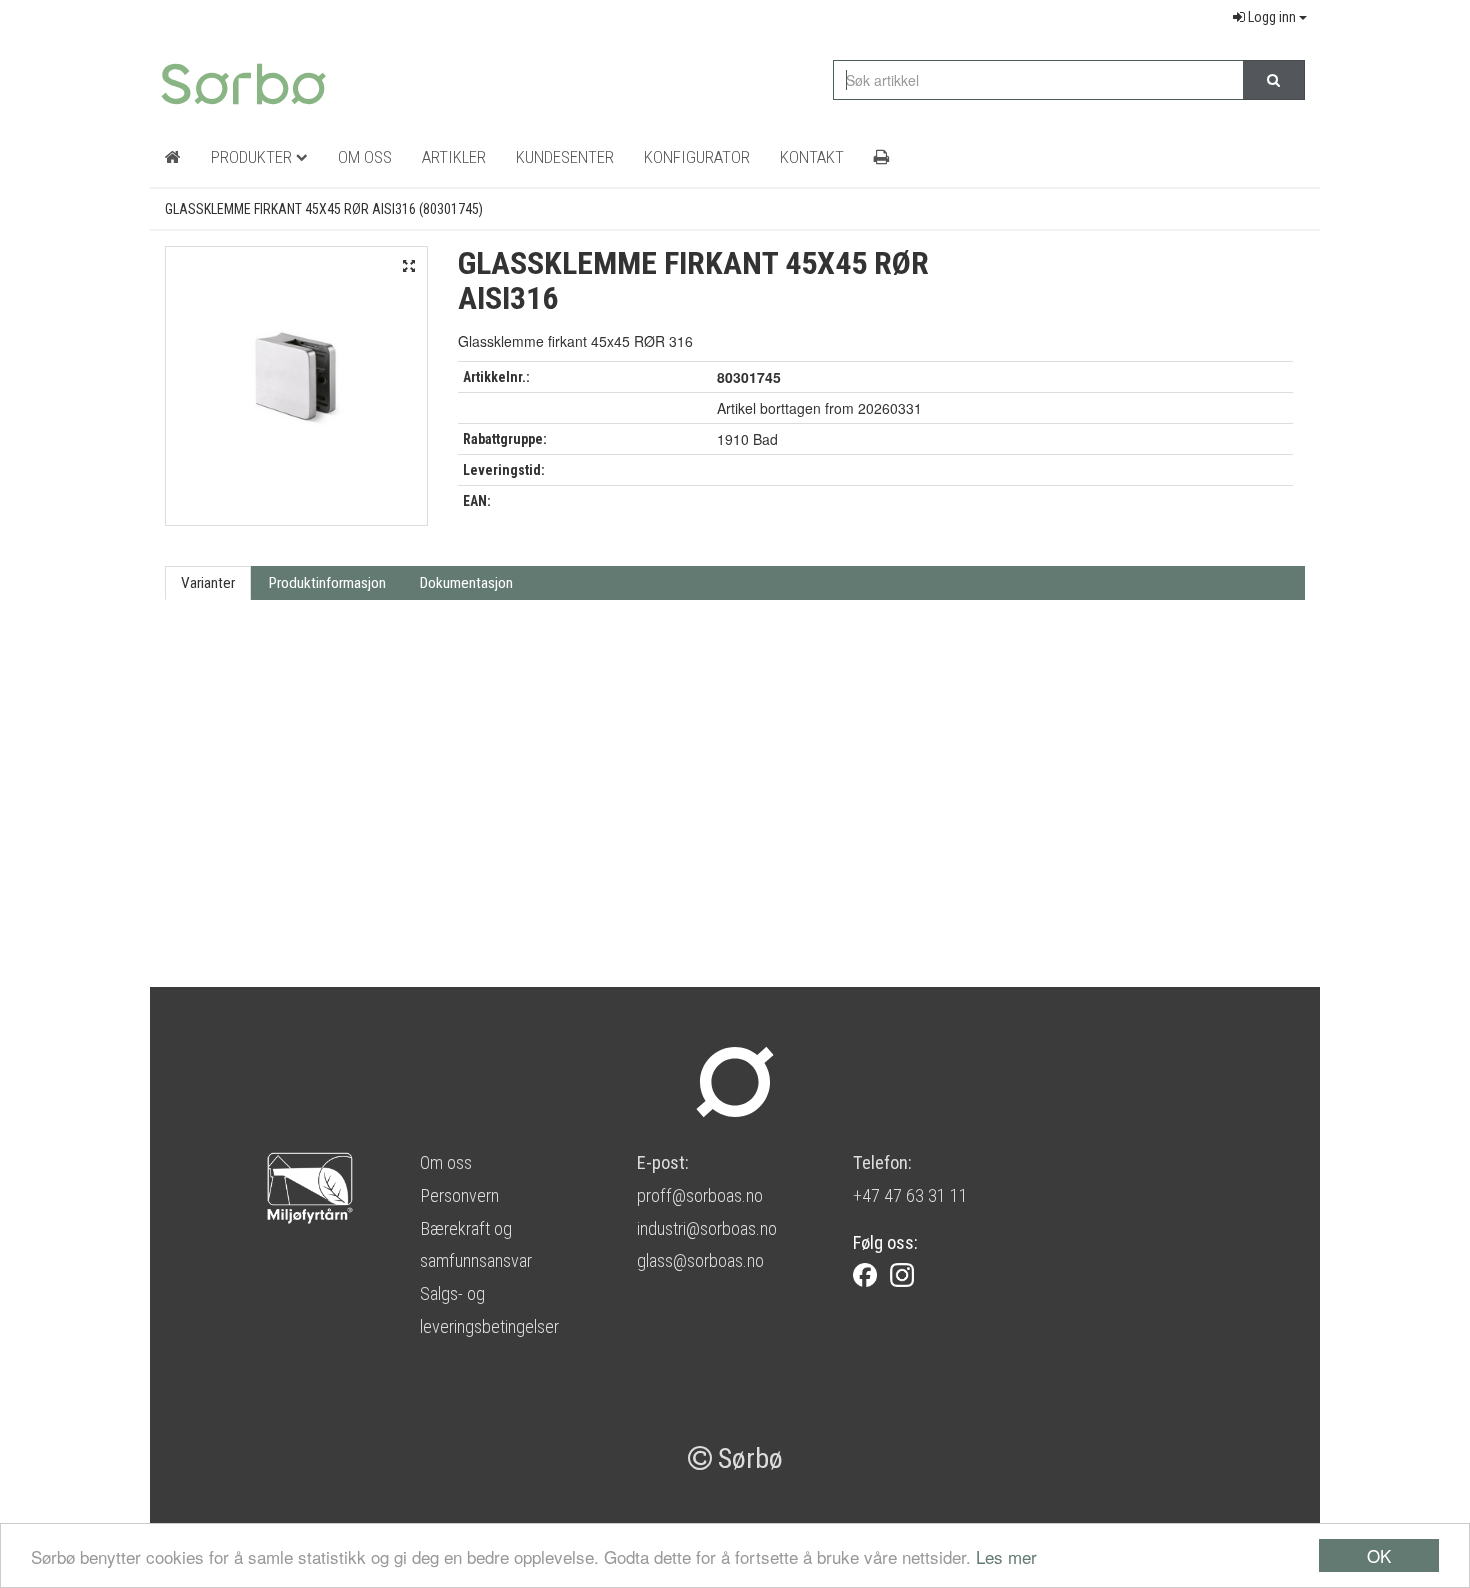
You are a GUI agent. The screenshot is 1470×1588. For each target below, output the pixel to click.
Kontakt (812, 157)
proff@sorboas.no (700, 1195)
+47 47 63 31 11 (910, 1195)
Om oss (446, 1162)
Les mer (1006, 1556)
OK (1379, 1555)
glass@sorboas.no (700, 1260)
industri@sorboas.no (707, 1228)
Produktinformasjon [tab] (327, 583)
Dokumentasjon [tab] (466, 583)
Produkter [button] (253, 157)
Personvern (459, 1195)
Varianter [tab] (208, 583)
